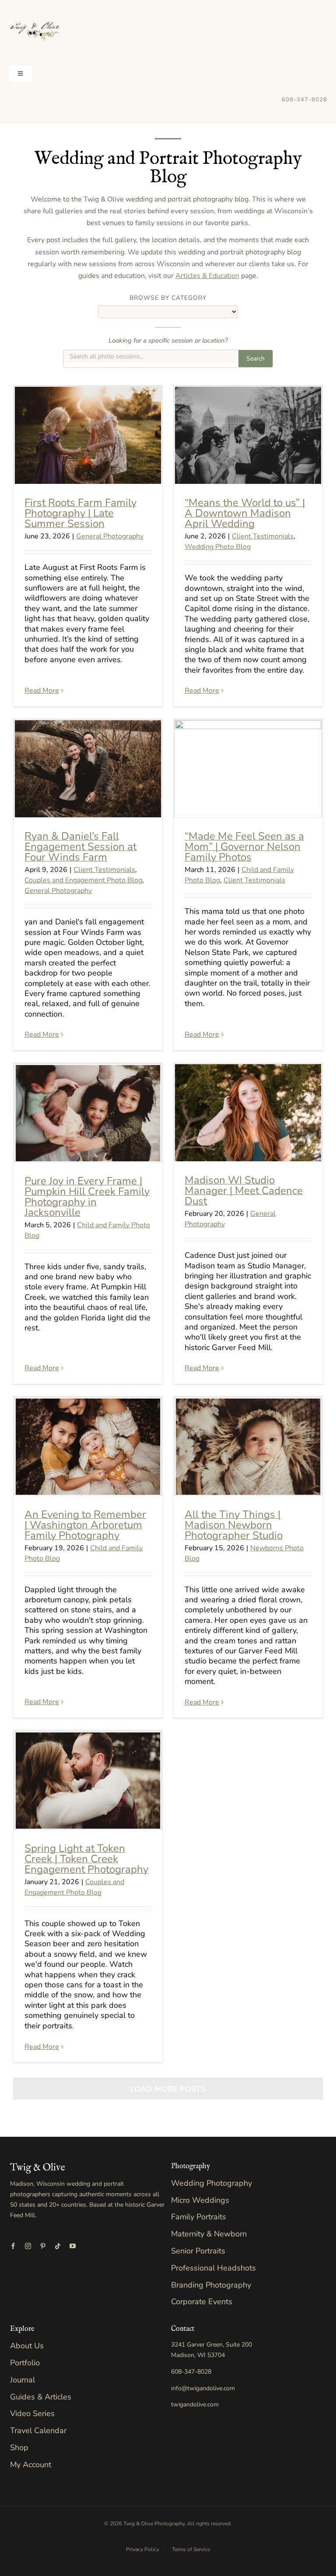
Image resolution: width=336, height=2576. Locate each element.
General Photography (110, 536)
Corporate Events (202, 2302)
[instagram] (28, 2246)
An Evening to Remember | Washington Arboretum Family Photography (85, 1525)
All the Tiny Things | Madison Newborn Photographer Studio (234, 1525)
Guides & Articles (41, 2397)
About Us (27, 2346)
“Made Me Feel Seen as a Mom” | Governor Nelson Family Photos (244, 847)
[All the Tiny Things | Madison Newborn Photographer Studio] (248, 1447)
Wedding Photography (212, 2183)
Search (255, 359)
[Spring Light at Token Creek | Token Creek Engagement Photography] (88, 1781)
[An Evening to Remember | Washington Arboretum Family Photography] (88, 1447)
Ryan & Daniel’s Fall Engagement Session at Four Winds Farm (80, 847)
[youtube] (73, 2246)
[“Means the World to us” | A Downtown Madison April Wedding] (248, 435)
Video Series (32, 2413)
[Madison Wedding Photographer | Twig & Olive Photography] (35, 8)
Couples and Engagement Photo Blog (83, 880)
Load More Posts (168, 2089)
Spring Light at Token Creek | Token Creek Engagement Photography (86, 1859)
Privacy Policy (143, 2549)
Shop (19, 2448)
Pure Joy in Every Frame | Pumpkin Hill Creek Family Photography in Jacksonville (87, 1197)
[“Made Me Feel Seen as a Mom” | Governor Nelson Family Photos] (248, 769)
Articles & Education (207, 276)
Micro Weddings (200, 2200)
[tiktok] (58, 2246)
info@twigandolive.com (203, 2388)
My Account (31, 2465)
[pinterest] (43, 2246)
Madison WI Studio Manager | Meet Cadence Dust (244, 1191)
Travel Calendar (38, 2430)
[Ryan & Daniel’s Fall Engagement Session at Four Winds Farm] (88, 769)
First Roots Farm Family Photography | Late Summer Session (80, 513)
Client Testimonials (263, 536)
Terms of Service (191, 2549)
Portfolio (25, 2363)
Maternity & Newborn (209, 2234)
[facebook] (13, 2246)
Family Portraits (199, 2217)
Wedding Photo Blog (218, 547)
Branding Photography (211, 2285)
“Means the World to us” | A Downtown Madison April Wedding (245, 513)
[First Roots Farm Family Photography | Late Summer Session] (88, 435)
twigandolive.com (195, 2404)
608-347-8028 (304, 100)
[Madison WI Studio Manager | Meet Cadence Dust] (248, 1113)
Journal (23, 2380)
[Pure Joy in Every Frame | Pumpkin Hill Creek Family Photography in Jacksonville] (88, 1113)
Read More (42, 691)
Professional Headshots (213, 2268)
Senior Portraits (198, 2251)
